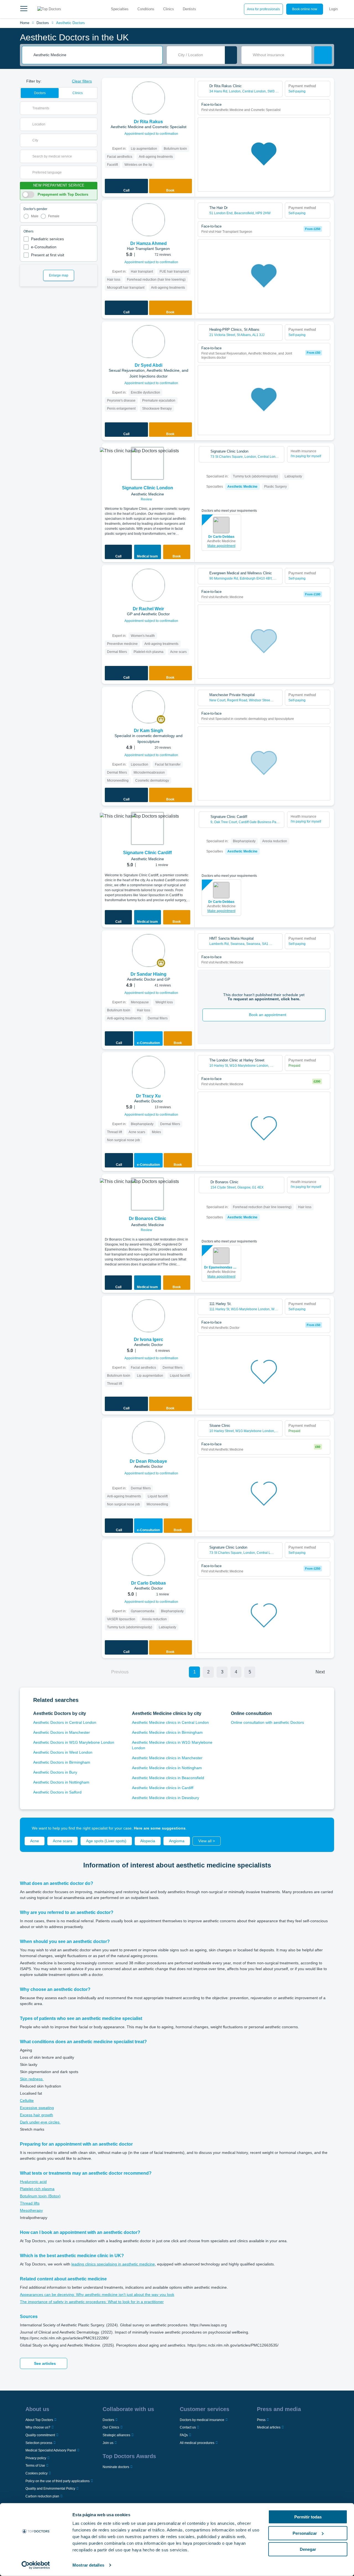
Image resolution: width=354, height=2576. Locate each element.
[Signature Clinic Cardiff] (147, 828)
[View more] (189, 90)
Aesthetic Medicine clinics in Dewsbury (166, 1798)
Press (261, 2420)
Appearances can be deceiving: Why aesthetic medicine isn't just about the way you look (97, 2295)
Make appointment (221, 546)
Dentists (189, 9)
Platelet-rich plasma (37, 2189)
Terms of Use (35, 2466)
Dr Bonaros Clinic (148, 1219)
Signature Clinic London (148, 488)
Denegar (308, 2549)
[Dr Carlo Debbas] (149, 1559)
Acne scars (63, 1841)
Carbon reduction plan (42, 2496)
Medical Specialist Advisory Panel (51, 2450)
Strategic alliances (116, 2435)
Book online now (305, 9)
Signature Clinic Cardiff (147, 853)
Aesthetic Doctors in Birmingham (62, 1762)
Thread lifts (30, 2203)
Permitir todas (308, 2517)
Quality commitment (40, 2435)
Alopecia (148, 1841)
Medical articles (269, 2427)
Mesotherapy (31, 2210)
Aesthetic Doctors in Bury (55, 1772)
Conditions (146, 9)
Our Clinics (111, 2427)
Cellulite (27, 2100)
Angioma (177, 1841)
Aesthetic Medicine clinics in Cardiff (163, 1788)
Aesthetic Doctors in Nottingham (61, 1782)
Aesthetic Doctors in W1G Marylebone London (74, 1742)
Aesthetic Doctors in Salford (57, 1792)
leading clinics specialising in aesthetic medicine (113, 2264)
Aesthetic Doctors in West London (63, 1752)
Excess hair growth (37, 2115)
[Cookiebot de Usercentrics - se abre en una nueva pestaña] (36, 2565)
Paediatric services (47, 239)
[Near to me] (231, 55)
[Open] (93, 108)
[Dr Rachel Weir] (149, 585)
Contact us (188, 2427)
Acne (35, 1841)
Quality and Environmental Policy (50, 2489)
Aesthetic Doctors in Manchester (62, 1732)
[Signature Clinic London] (147, 463)
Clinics (169, 9)
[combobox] (96, 55)
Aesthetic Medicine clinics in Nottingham (167, 1768)
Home (25, 23)
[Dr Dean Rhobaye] (149, 1438)
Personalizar (305, 2533)
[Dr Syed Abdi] (149, 342)
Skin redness (32, 2079)
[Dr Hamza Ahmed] (149, 220)
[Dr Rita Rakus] (149, 98)
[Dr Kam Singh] (149, 707)
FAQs (184, 2435)
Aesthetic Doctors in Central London (65, 1722)
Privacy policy (36, 2458)
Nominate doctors (116, 2467)
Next (320, 1672)
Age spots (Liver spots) (106, 1841)
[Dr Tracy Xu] (149, 1072)
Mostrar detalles (88, 2565)
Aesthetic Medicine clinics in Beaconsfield (168, 1778)
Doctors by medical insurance (202, 2420)
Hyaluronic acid (33, 2182)
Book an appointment (268, 1015)
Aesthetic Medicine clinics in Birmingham (167, 1732)
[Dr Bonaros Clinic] (147, 1194)
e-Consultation (44, 247)
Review (147, 499)
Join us (108, 2443)
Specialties (120, 9)
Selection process (39, 2443)
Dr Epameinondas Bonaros (221, 1267)
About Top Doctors (39, 2420)
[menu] (24, 9)
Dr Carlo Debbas (221, 537)
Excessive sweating (37, 2108)
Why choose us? (38, 2427)
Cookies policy (37, 2473)
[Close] (324, 1828)
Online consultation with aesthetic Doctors (267, 1722)
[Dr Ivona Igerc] (149, 1316)
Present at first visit (48, 255)
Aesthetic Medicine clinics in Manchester (167, 1758)
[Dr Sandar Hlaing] (149, 950)
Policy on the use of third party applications (58, 2481)
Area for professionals (263, 9)
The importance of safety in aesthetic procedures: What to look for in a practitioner (92, 2302)
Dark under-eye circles (40, 2122)
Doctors (43, 23)
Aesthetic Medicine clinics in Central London (170, 1722)
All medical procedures (197, 2443)
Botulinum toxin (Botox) (40, 2196)
